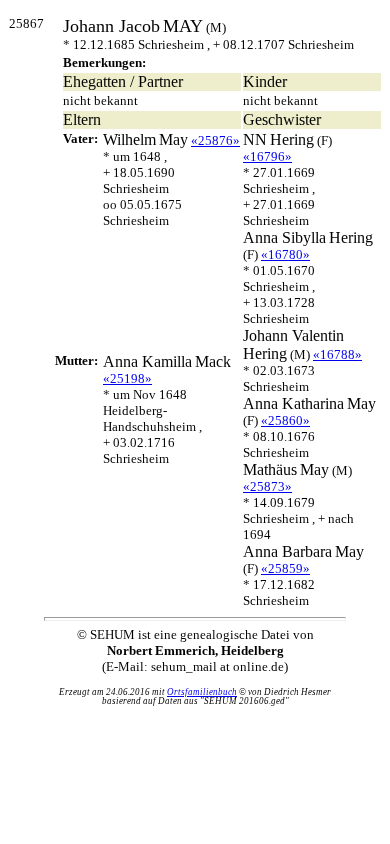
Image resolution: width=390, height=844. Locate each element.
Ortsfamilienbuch (202, 692)
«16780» (285, 254)
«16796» (267, 156)
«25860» (285, 420)
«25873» (267, 486)
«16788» (337, 354)
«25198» (127, 378)
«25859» (285, 568)
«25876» (215, 140)
